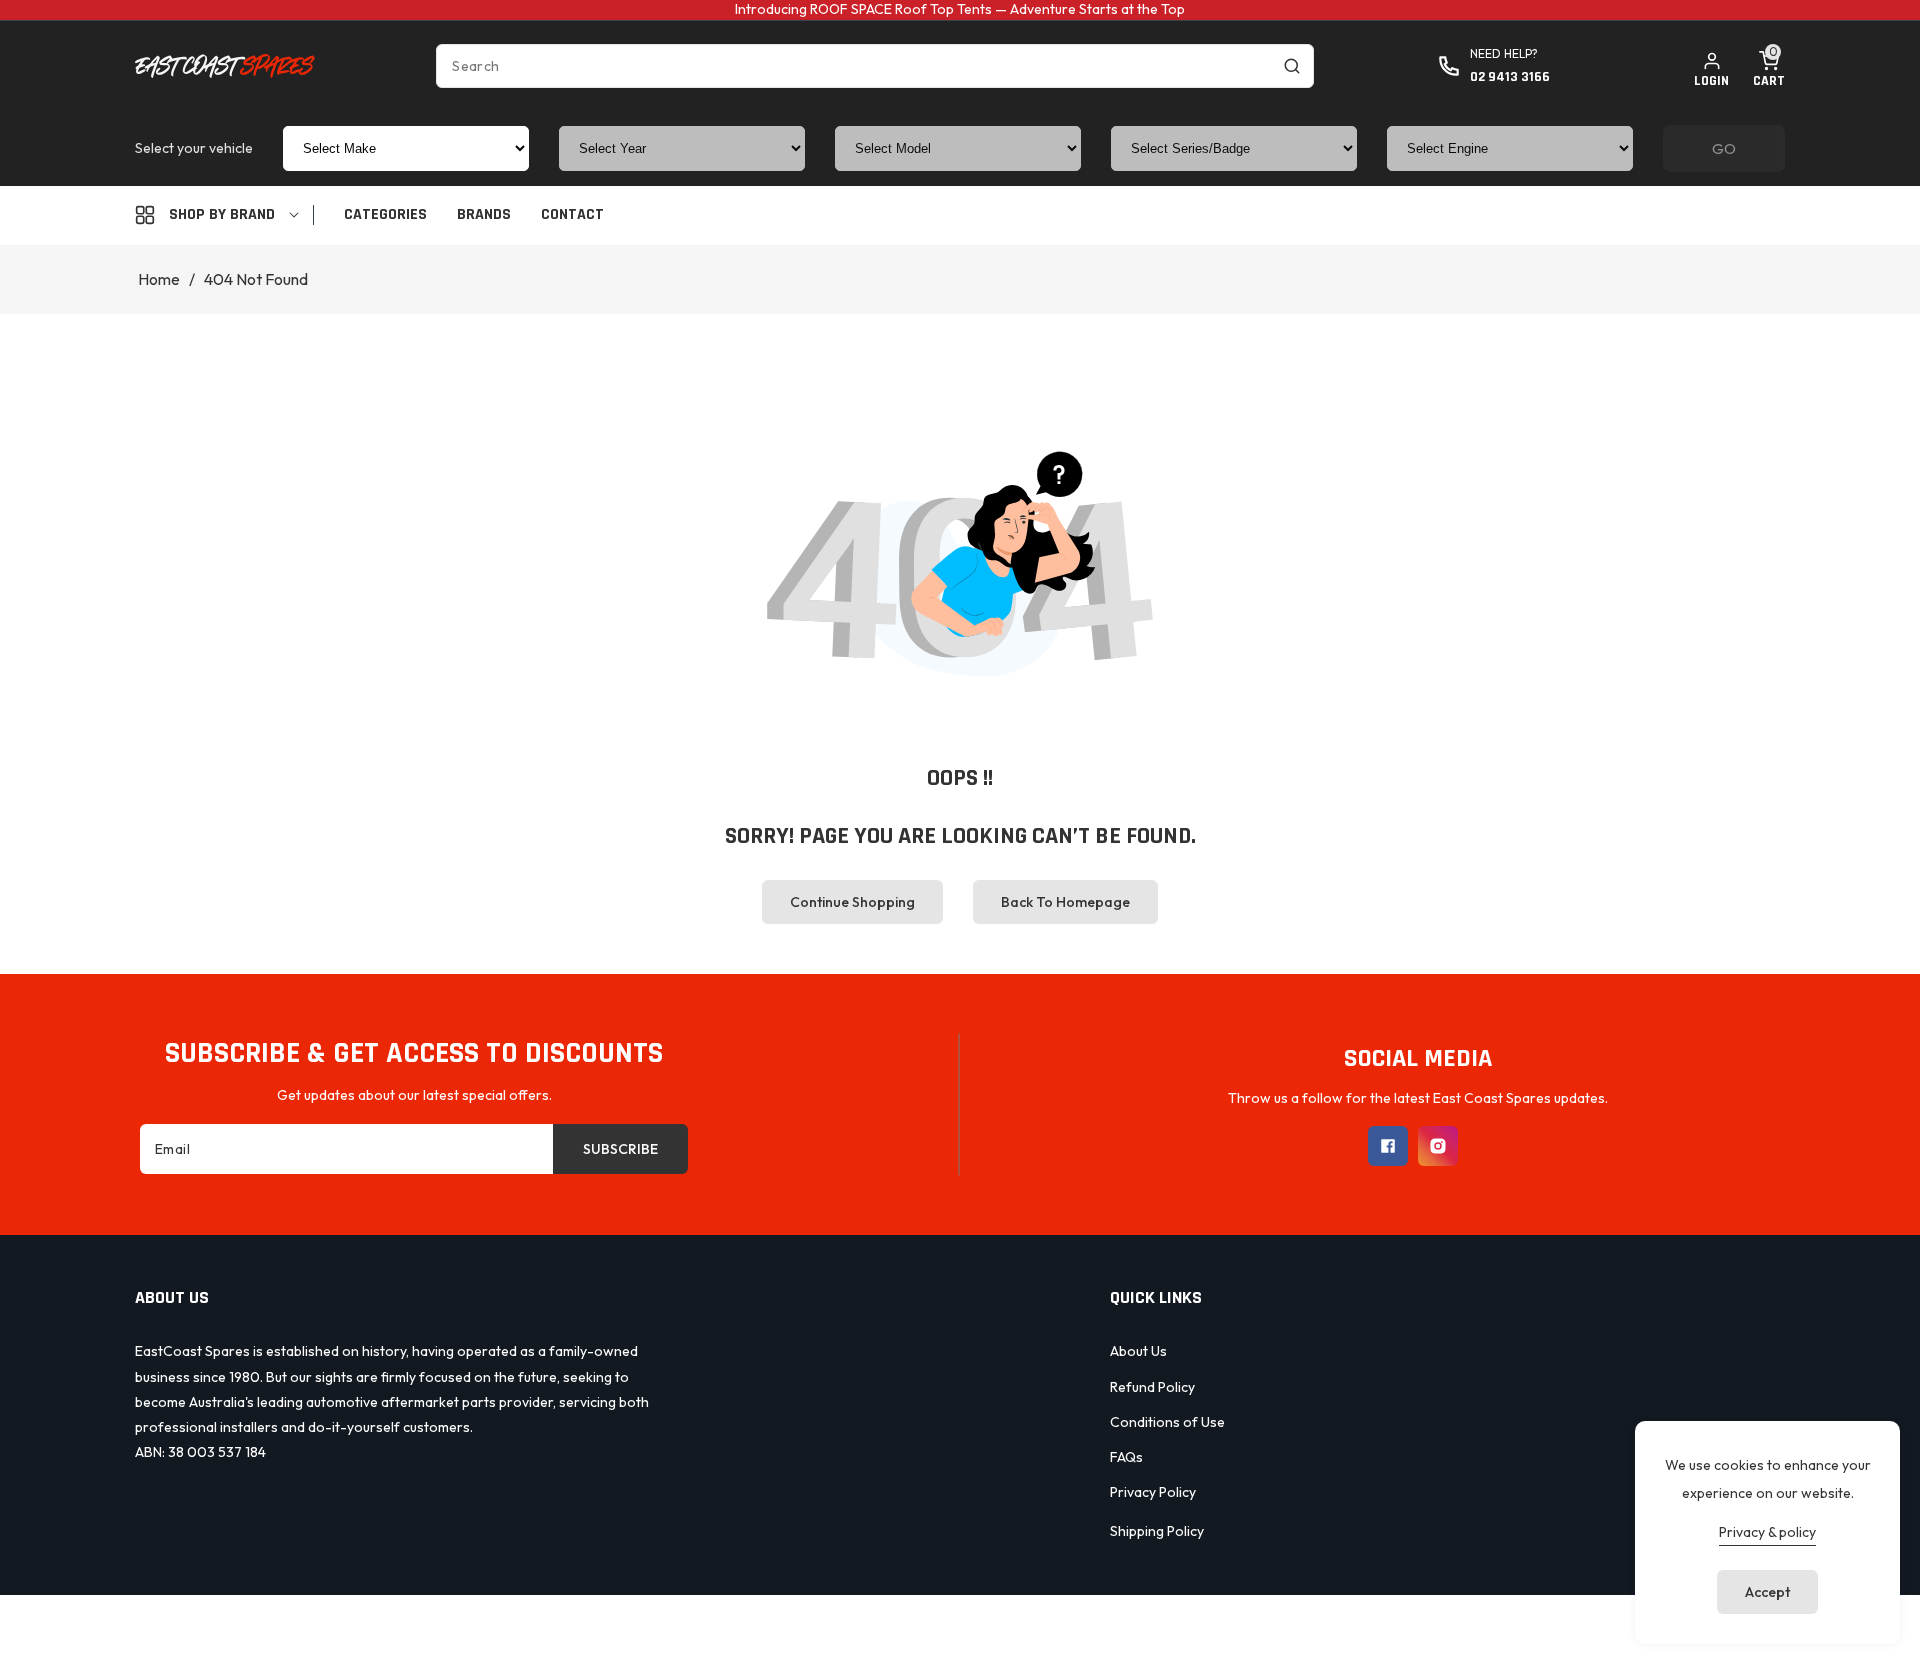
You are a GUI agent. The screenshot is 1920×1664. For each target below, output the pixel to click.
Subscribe (620, 1149)
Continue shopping (852, 902)
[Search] (1292, 66)
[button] (1769, 66)
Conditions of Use (1167, 1422)
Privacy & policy (1767, 1532)
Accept (1767, 1592)
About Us (1138, 1351)
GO (1724, 148)
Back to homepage (1065, 902)
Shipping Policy (1157, 1531)
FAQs (1126, 1457)
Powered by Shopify (1048, 1626)
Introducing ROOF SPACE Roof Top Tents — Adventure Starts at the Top (960, 9)
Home (159, 279)
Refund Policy (1152, 1387)
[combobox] (875, 66)
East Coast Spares (916, 1626)
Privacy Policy (1153, 1492)
